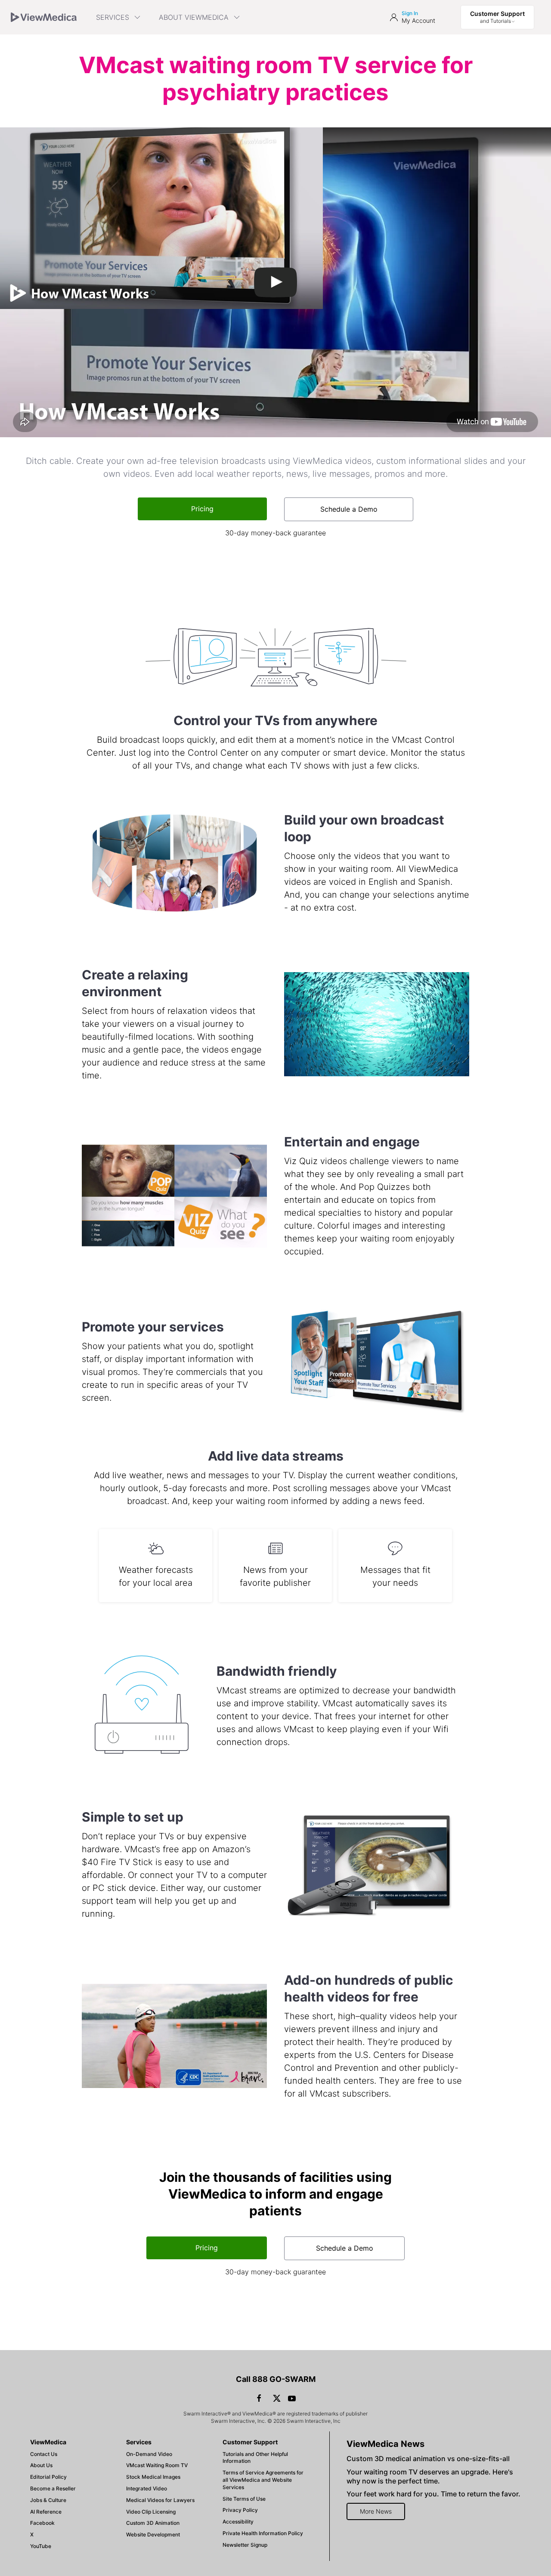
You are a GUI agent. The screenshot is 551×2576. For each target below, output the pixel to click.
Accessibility (238, 2522)
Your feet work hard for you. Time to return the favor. (433, 2494)
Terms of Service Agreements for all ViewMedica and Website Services (263, 2480)
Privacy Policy (240, 2510)
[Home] (44, 17)
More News (376, 2511)
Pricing (202, 509)
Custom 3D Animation (153, 2523)
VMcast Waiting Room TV (157, 2465)
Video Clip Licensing (151, 2512)
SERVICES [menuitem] (113, 17)
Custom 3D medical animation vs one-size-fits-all (428, 2459)
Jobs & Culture (48, 2500)
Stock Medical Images (153, 2477)
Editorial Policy (48, 2477)
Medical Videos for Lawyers (160, 2500)
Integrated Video (147, 2488)
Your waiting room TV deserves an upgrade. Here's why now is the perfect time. (430, 2476)
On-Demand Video (149, 2454)
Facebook (42, 2523)
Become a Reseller (53, 2488)
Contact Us (44, 2454)
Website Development (153, 2534)
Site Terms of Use (244, 2499)
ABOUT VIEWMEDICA (194, 17)
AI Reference (46, 2512)
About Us (41, 2465)
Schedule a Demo (349, 509)
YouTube (41, 2546)
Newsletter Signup (245, 2545)
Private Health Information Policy (263, 2533)
